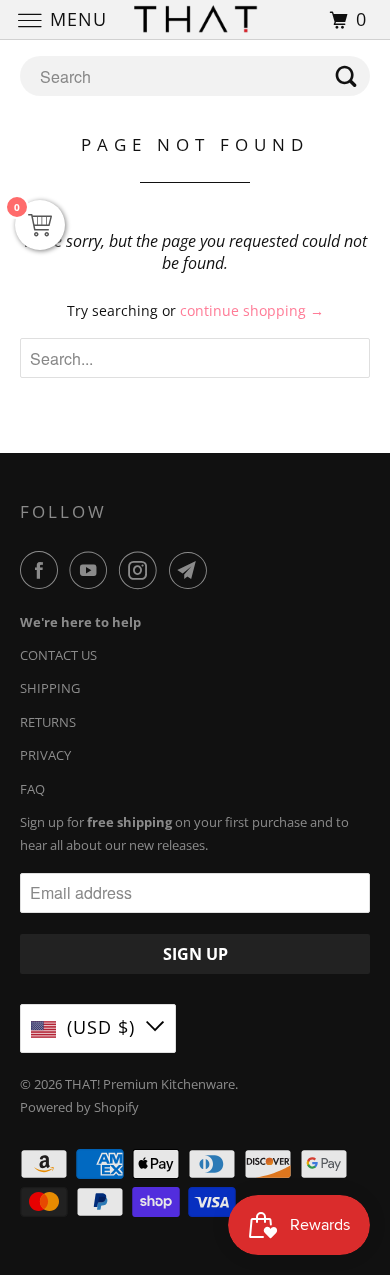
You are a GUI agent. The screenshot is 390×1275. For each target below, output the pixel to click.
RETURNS (48, 722)
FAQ (32, 789)
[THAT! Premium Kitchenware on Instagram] (142, 570)
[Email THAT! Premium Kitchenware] (192, 570)
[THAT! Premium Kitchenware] (195, 19)
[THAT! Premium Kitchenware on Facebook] (43, 570)
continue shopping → (252, 310)
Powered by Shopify (79, 1107)
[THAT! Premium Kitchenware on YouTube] (92, 570)
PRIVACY (45, 755)
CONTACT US (58, 655)
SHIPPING (50, 688)
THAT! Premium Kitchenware (150, 1084)
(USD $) (101, 1027)
